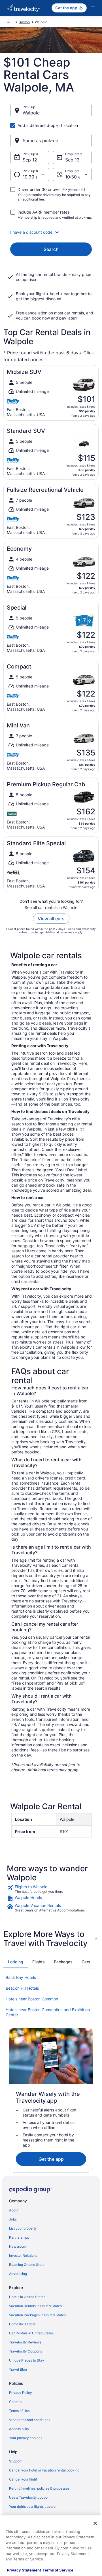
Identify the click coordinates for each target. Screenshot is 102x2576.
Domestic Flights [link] (22, 2324)
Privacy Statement (24, 2570)
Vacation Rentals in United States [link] (35, 2306)
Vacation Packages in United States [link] (37, 2315)
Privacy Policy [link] (21, 2393)
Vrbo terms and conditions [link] (30, 2420)
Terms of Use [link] (19, 2411)
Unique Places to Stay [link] (27, 2360)
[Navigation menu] (93, 8)
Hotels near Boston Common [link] (32, 1999)
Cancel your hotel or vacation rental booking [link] (44, 2470)
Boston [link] (24, 22)
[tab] (16, 1962)
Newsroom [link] (18, 2246)
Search (51, 249)
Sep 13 (72, 160)
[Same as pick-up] (51, 140)
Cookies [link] (16, 2402)
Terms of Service (58, 2570)
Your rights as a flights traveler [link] (33, 2506)
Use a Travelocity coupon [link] (29, 2497)
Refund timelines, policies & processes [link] (39, 2488)
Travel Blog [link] (18, 2369)
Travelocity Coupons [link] (25, 2351)
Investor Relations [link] (23, 2255)
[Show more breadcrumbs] (8, 22)
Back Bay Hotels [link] (21, 1977)
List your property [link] (23, 2228)
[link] (51, 1889)
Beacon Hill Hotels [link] (22, 1988)
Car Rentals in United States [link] (31, 2333)
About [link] (14, 2210)
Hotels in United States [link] (27, 2297)
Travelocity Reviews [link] (25, 2342)
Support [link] (15, 2461)
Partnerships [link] (19, 2237)
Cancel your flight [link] (23, 2479)
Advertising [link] (18, 2274)
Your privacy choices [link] (26, 2438)
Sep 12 (30, 160)
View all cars (51, 919)
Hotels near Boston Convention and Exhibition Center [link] (48, 2012)
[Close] (95, 2523)
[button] (51, 232)
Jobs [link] (13, 2219)
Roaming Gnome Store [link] (27, 2265)
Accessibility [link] (19, 2429)
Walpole (31, 113)
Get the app (51, 2159)
